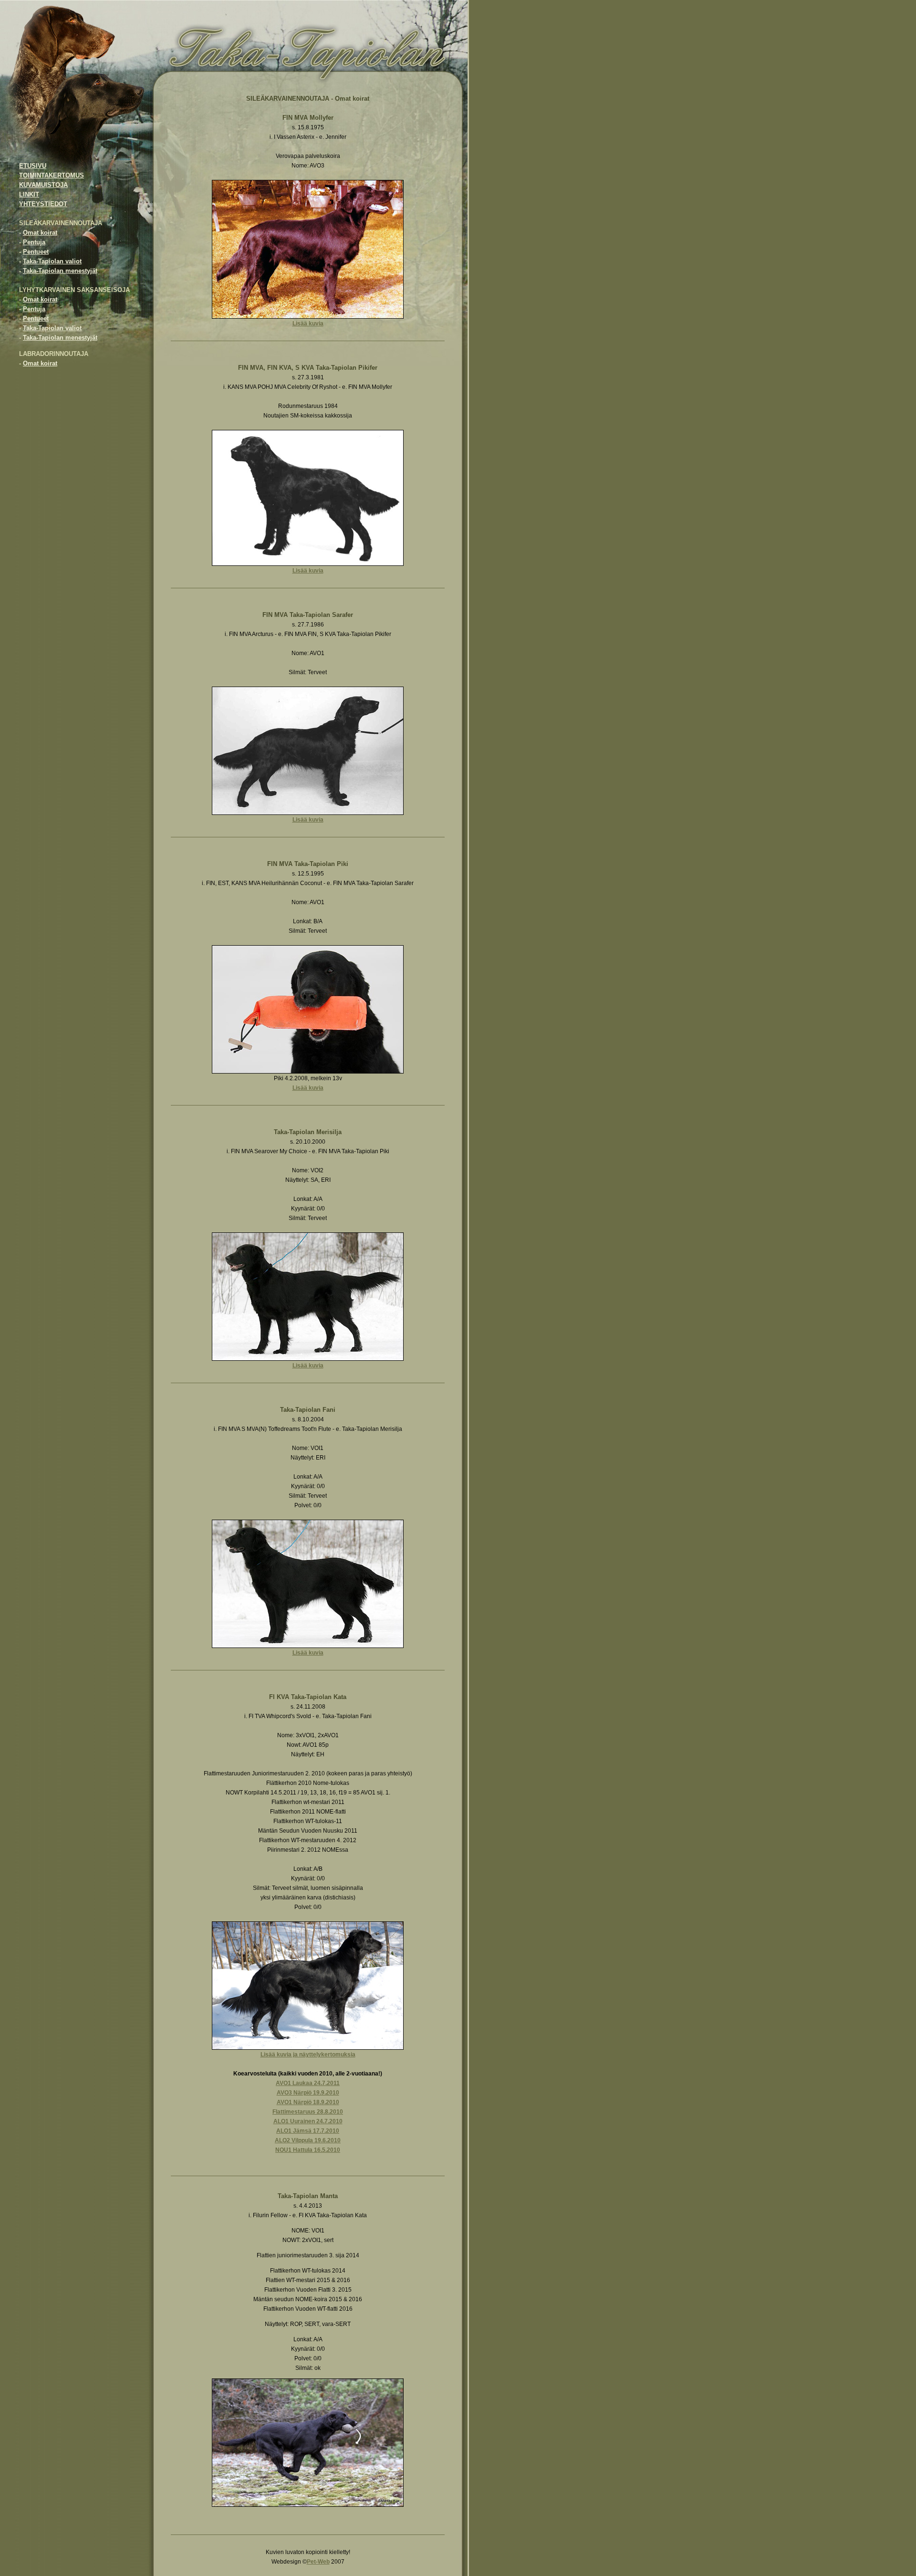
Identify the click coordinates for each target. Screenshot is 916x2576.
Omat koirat (40, 233)
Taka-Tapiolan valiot (52, 261)
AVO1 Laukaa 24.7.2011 (308, 2083)
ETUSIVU (33, 166)
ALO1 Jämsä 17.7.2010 (308, 2131)
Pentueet (36, 252)
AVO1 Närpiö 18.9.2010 (308, 2102)
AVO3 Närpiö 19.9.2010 (308, 2093)
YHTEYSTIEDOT (43, 204)
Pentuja (34, 242)
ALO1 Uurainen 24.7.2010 (308, 2121)
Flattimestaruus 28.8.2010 (308, 2112)
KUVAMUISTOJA (43, 185)
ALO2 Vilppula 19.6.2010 (308, 2140)
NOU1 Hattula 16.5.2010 (308, 2150)
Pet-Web (318, 2562)
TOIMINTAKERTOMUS (52, 175)
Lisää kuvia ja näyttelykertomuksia (308, 2055)
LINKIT (29, 194)
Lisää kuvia (308, 323)
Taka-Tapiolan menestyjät (60, 271)
